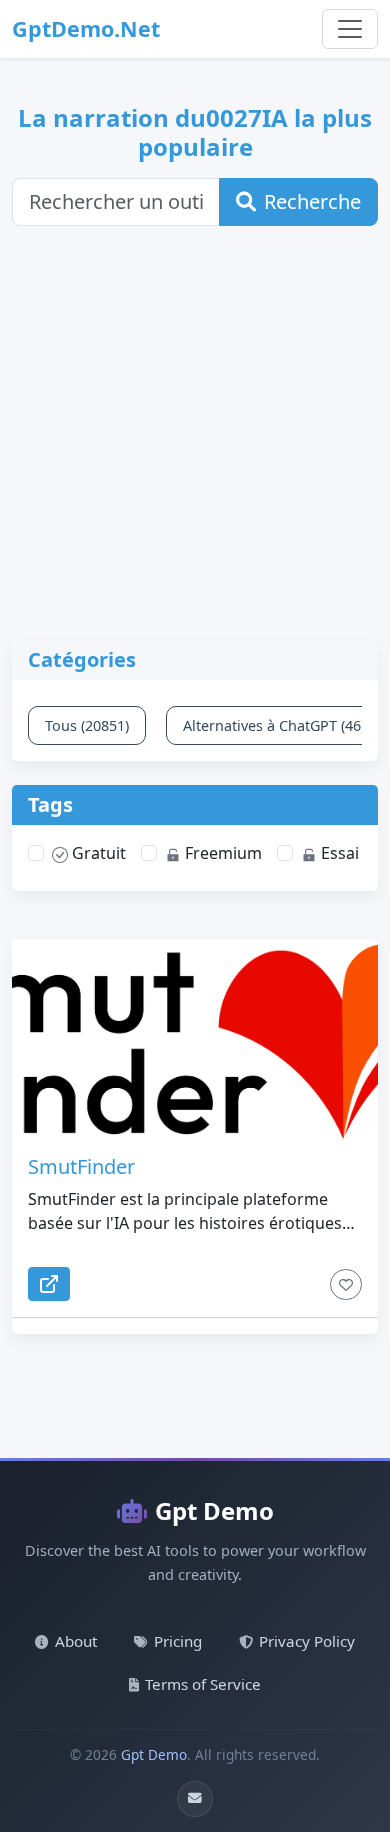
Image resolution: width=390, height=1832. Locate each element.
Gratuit (97, 853)
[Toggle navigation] (350, 29)
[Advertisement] (195, 445)
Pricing (178, 1641)
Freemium (221, 853)
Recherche (312, 201)
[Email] (195, 1799)
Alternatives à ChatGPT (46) (274, 725)
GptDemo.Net (86, 28)
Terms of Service (203, 1684)
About (76, 1641)
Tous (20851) (87, 725)
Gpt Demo (214, 1510)
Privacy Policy (307, 1641)
